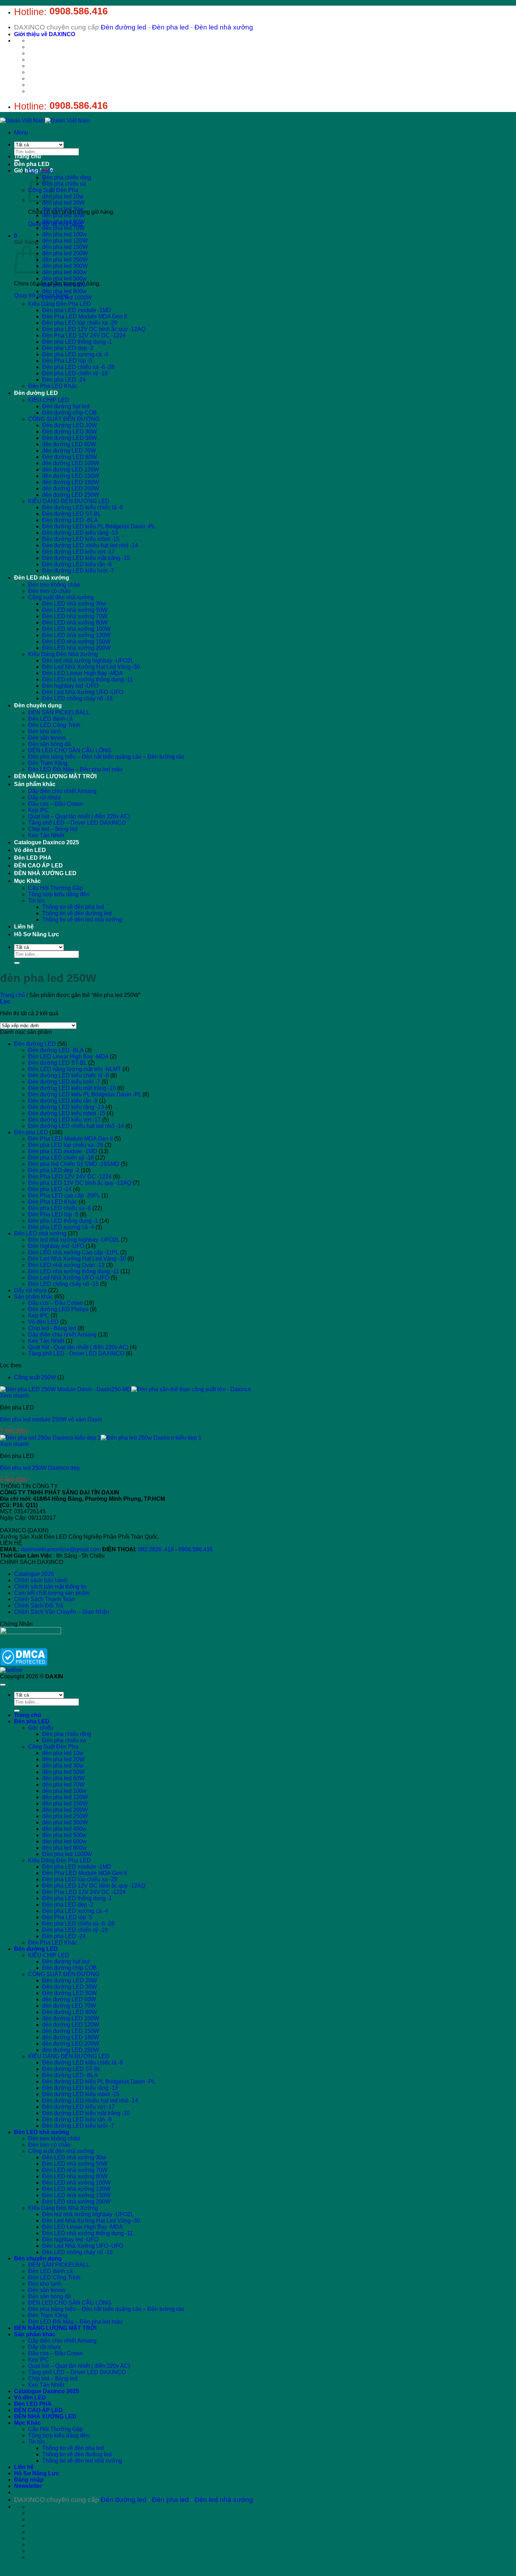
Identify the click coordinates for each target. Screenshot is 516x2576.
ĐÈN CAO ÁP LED (38, 866)
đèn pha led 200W (65, 253)
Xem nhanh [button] (14, 1396)
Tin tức (37, 901)
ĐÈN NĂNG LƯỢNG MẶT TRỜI (55, 776)
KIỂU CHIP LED (49, 400)
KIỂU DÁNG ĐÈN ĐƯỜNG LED (69, 501)
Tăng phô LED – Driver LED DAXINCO (77, 823)
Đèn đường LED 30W (70, 432)
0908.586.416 (79, 11)
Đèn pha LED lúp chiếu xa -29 (80, 323)
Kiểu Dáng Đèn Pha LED (59, 304)
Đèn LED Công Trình (54, 725)
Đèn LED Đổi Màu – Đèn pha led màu (75, 769)
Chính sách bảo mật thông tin (50, 1587)
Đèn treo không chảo (54, 585)
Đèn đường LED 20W (70, 425)
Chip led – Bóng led (53, 829)
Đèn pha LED (32, 164)
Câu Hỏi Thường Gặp (55, 888)
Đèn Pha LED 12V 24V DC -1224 (84, 335)
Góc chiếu (41, 171)
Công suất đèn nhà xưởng (61, 597)
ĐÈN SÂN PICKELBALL (59, 712)
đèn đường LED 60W (69, 444)
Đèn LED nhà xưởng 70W (75, 616)
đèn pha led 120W (65, 241)
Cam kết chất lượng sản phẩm (52, 1593)
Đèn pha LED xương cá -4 (75, 354)
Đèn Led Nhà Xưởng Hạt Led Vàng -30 (91, 667)
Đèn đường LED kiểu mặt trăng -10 (86, 558)
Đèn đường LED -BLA (70, 520)
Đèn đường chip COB (70, 413)
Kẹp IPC (39, 810)
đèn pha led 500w (64, 279)
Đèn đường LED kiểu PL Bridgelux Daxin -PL (99, 526)
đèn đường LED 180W (71, 482)
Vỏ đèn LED (30, 850)
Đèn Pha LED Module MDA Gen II (84, 316)
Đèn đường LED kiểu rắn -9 (77, 564)
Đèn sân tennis (47, 738)
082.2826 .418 (156, 1549)
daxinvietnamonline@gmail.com (61, 1549)
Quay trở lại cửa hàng (41, 295)
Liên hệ (24, 927)
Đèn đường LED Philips (58, 1309)
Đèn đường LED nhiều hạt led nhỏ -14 (90, 545)
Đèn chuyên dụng (38, 705)
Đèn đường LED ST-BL (72, 514)
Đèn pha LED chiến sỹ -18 (75, 373)
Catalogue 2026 (34, 1574)
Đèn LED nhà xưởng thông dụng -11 (88, 679)
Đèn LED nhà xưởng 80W (75, 623)
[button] (21, 133)
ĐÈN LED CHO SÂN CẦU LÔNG (70, 750)
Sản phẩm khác (35, 784)
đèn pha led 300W (65, 266)
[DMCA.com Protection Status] (24, 1664)
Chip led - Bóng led (52, 1328)
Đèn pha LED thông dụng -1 (77, 342)
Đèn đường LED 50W (70, 438)
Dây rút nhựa (44, 797)
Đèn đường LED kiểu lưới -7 (78, 571)
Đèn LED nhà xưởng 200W (76, 648)
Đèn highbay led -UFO (70, 686)
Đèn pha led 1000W (67, 298)
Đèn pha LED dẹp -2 (68, 348)
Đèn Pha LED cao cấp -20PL (64, 1195)
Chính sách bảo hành (41, 1580)
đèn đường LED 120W (71, 470)
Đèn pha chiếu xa (64, 184)
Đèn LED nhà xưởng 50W (75, 610)
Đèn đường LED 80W (70, 457)
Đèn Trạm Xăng (48, 763)
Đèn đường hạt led (66, 406)
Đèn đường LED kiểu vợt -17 (78, 552)
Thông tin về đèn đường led (77, 913)
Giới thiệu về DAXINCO (45, 34)
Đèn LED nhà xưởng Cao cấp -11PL (73, 1252)
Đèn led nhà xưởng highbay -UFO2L (88, 660)
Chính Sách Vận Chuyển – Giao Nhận (62, 1612)
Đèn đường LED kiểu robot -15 (81, 539)
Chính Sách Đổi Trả (39, 1606)
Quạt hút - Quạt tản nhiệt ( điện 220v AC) (78, 1347)
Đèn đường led (124, 27)
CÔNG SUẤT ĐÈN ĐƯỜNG (64, 419)
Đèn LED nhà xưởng (42, 578)
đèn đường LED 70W (69, 451)
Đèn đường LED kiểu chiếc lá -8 (82, 507)
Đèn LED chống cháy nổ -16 (77, 698)
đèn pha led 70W (63, 228)
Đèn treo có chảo (49, 591)
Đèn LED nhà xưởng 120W (76, 635)
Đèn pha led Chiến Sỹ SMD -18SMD (74, 1164)
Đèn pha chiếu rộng (67, 177)
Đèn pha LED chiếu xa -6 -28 (78, 367)
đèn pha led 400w (64, 272)
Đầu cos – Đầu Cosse (55, 804)
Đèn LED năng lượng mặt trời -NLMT (75, 1069)
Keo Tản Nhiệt (46, 835)
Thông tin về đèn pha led (73, 907)
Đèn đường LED (36, 393)
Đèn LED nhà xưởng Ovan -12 (66, 1265)
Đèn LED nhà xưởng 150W (76, 642)
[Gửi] (17, 160)
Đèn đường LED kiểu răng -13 (80, 533)
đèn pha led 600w (64, 285)
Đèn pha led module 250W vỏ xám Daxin (51, 1419)
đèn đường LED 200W (71, 488)
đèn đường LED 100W (71, 463)
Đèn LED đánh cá (50, 719)
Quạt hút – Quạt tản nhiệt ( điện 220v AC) (79, 816)
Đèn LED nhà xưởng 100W (76, 629)
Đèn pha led (170, 27)
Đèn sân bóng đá (49, 744)
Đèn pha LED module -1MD (77, 310)
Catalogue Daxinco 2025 (47, 842)
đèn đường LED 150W (71, 476)
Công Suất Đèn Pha (53, 1747)
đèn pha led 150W (65, 247)
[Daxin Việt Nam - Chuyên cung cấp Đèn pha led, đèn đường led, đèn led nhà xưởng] (45, 121)
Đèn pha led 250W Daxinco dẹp (40, 1468)
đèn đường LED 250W (71, 495)
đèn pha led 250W (65, 260)
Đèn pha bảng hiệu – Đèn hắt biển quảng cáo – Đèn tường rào (106, 757)
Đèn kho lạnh (45, 731)
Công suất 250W (35, 1377)
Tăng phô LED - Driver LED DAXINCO (76, 1353)
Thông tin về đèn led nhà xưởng (82, 920)
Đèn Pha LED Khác (53, 386)
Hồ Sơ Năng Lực (37, 934)
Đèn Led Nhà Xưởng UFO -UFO (83, 692)
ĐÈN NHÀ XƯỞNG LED (45, 873)
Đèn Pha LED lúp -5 (67, 361)
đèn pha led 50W (63, 215)
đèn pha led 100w (64, 234)
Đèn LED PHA (33, 858)
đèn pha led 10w (63, 196)
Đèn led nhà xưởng (224, 27)
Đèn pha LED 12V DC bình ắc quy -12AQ (94, 329)
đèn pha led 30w (63, 209)
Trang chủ (28, 156)
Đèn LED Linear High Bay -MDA (82, 673)
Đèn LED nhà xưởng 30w (74, 604)
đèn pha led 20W (63, 203)
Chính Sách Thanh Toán (44, 1599)
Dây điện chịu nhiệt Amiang (62, 791)
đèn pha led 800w (64, 291)
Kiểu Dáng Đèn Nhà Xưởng (63, 654)
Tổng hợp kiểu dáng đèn (59, 894)
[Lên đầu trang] (3, 1685)
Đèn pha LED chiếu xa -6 (59, 1208)
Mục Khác (27, 881)
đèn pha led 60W (63, 222)
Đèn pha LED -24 (64, 380)
